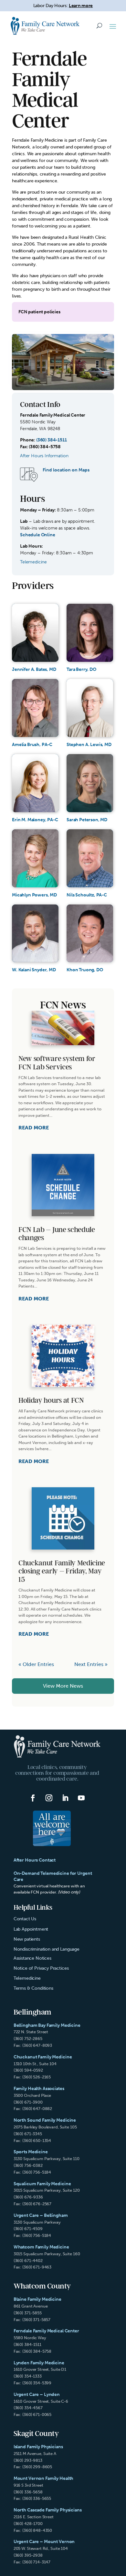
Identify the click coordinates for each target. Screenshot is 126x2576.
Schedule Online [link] (38, 535)
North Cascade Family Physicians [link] (48, 2510)
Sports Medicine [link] (31, 2152)
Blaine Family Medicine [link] (37, 2299)
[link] (45, 26)
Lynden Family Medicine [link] (39, 2363)
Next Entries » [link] (91, 1664)
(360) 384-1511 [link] (52, 440)
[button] (113, 26)
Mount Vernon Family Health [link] (44, 2478)
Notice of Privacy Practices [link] (41, 1968)
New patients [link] (27, 1939)
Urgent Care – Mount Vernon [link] (44, 2542)
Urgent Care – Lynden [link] (37, 2394)
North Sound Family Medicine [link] (45, 2120)
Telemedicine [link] (27, 1978)
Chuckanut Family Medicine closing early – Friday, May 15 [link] (62, 1571)
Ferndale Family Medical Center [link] (46, 2331)
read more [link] (34, 1128)
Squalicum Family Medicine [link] (42, 2184)
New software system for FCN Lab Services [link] (57, 1063)
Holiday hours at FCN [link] (51, 1401)
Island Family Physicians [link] (38, 2447)
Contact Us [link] (25, 1919)
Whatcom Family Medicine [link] (41, 2247)
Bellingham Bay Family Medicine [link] (47, 2025)
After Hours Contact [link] (35, 1860)
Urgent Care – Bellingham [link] (41, 2215)
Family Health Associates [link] (39, 2089)
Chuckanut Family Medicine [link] (43, 2057)
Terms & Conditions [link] (33, 1988)
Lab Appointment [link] (31, 1929)
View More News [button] (63, 1686)
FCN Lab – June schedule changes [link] (57, 1234)
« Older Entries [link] (36, 1664)
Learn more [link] (81, 6)
